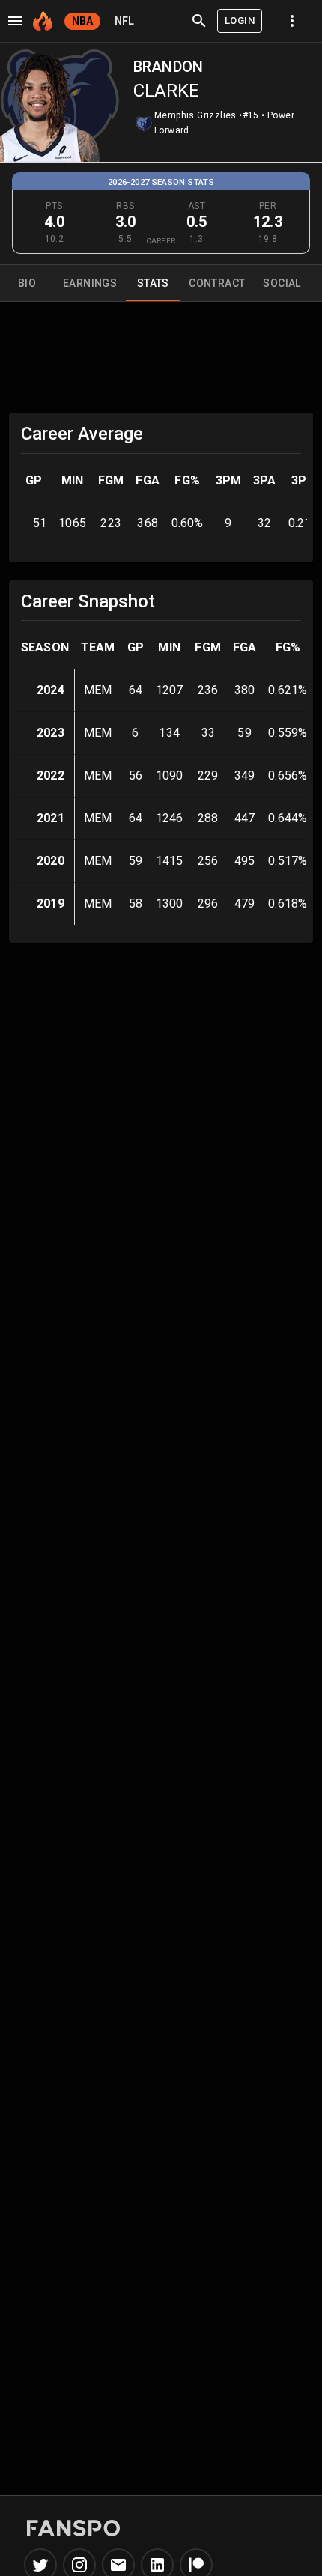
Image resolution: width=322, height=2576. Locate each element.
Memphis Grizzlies (195, 115)
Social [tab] (282, 283)
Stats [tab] (153, 283)
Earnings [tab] (90, 283)
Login (240, 21)
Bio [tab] (27, 283)
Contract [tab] (217, 283)
